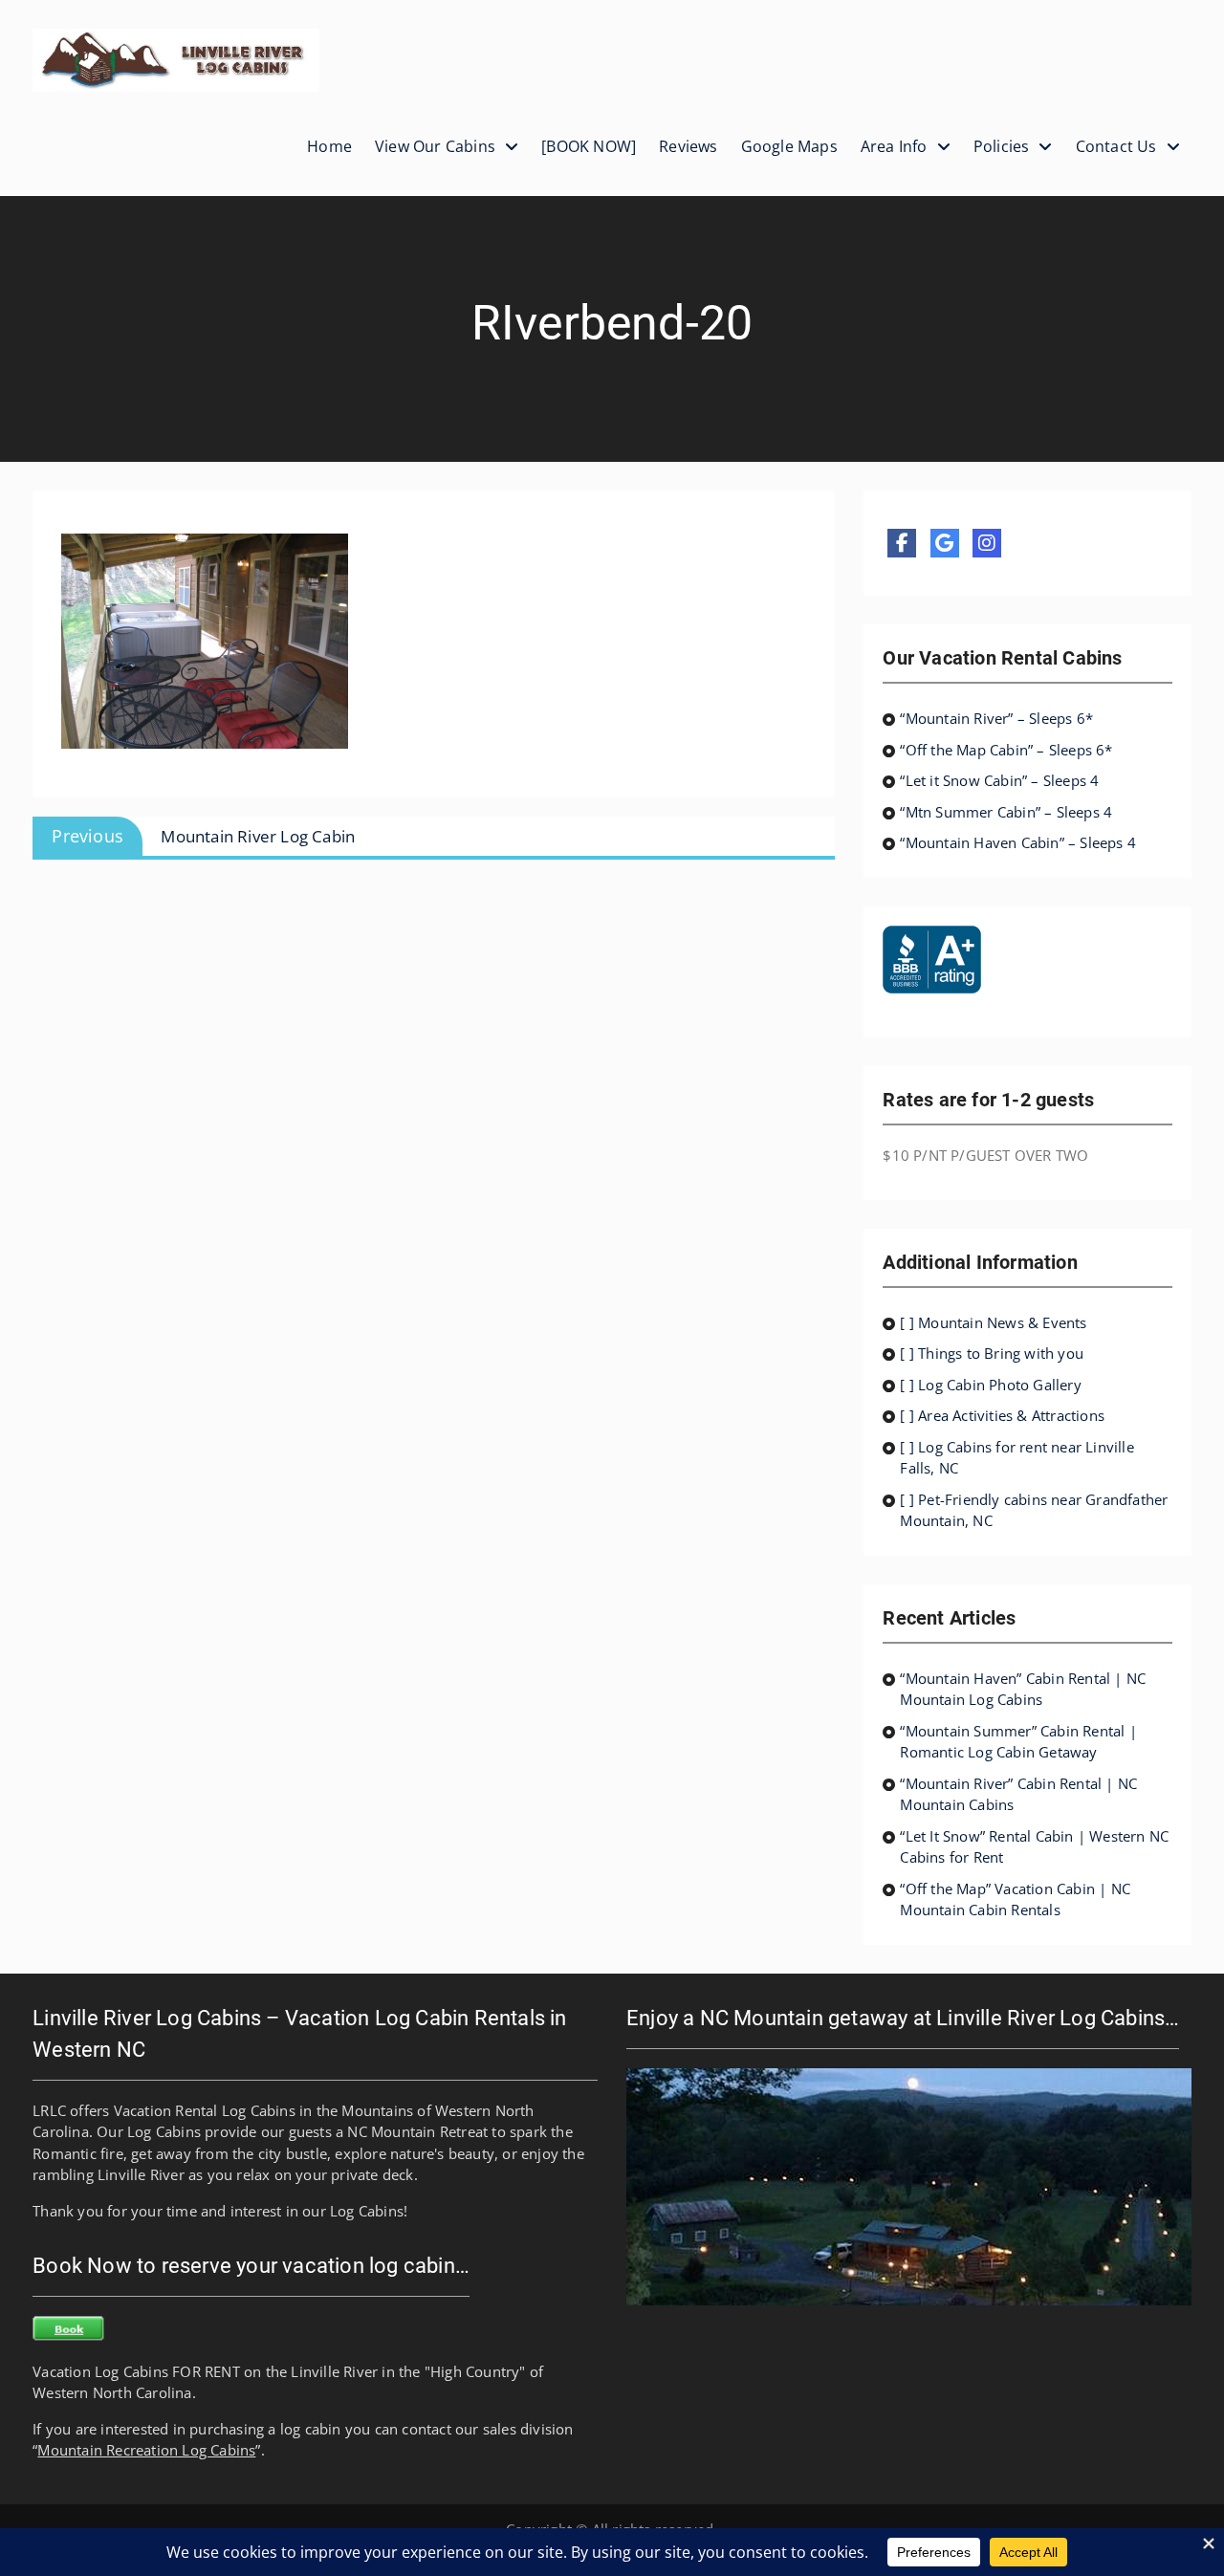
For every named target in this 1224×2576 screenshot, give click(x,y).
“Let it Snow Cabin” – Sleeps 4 (999, 780)
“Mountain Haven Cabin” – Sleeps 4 (1018, 842)
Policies (1002, 146)
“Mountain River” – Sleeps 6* (996, 718)
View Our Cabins (435, 146)
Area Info (894, 146)
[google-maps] (945, 543)
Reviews (688, 146)
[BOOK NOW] (589, 146)
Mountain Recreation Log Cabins (146, 2450)
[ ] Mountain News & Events (993, 1322)
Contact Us (1116, 146)
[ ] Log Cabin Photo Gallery (990, 1385)
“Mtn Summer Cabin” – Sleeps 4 (1006, 812)
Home (329, 146)
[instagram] (987, 543)
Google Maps (789, 146)
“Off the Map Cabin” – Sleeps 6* (1006, 750)
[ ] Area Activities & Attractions (1002, 1415)
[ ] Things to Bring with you (992, 1353)
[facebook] (902, 543)
